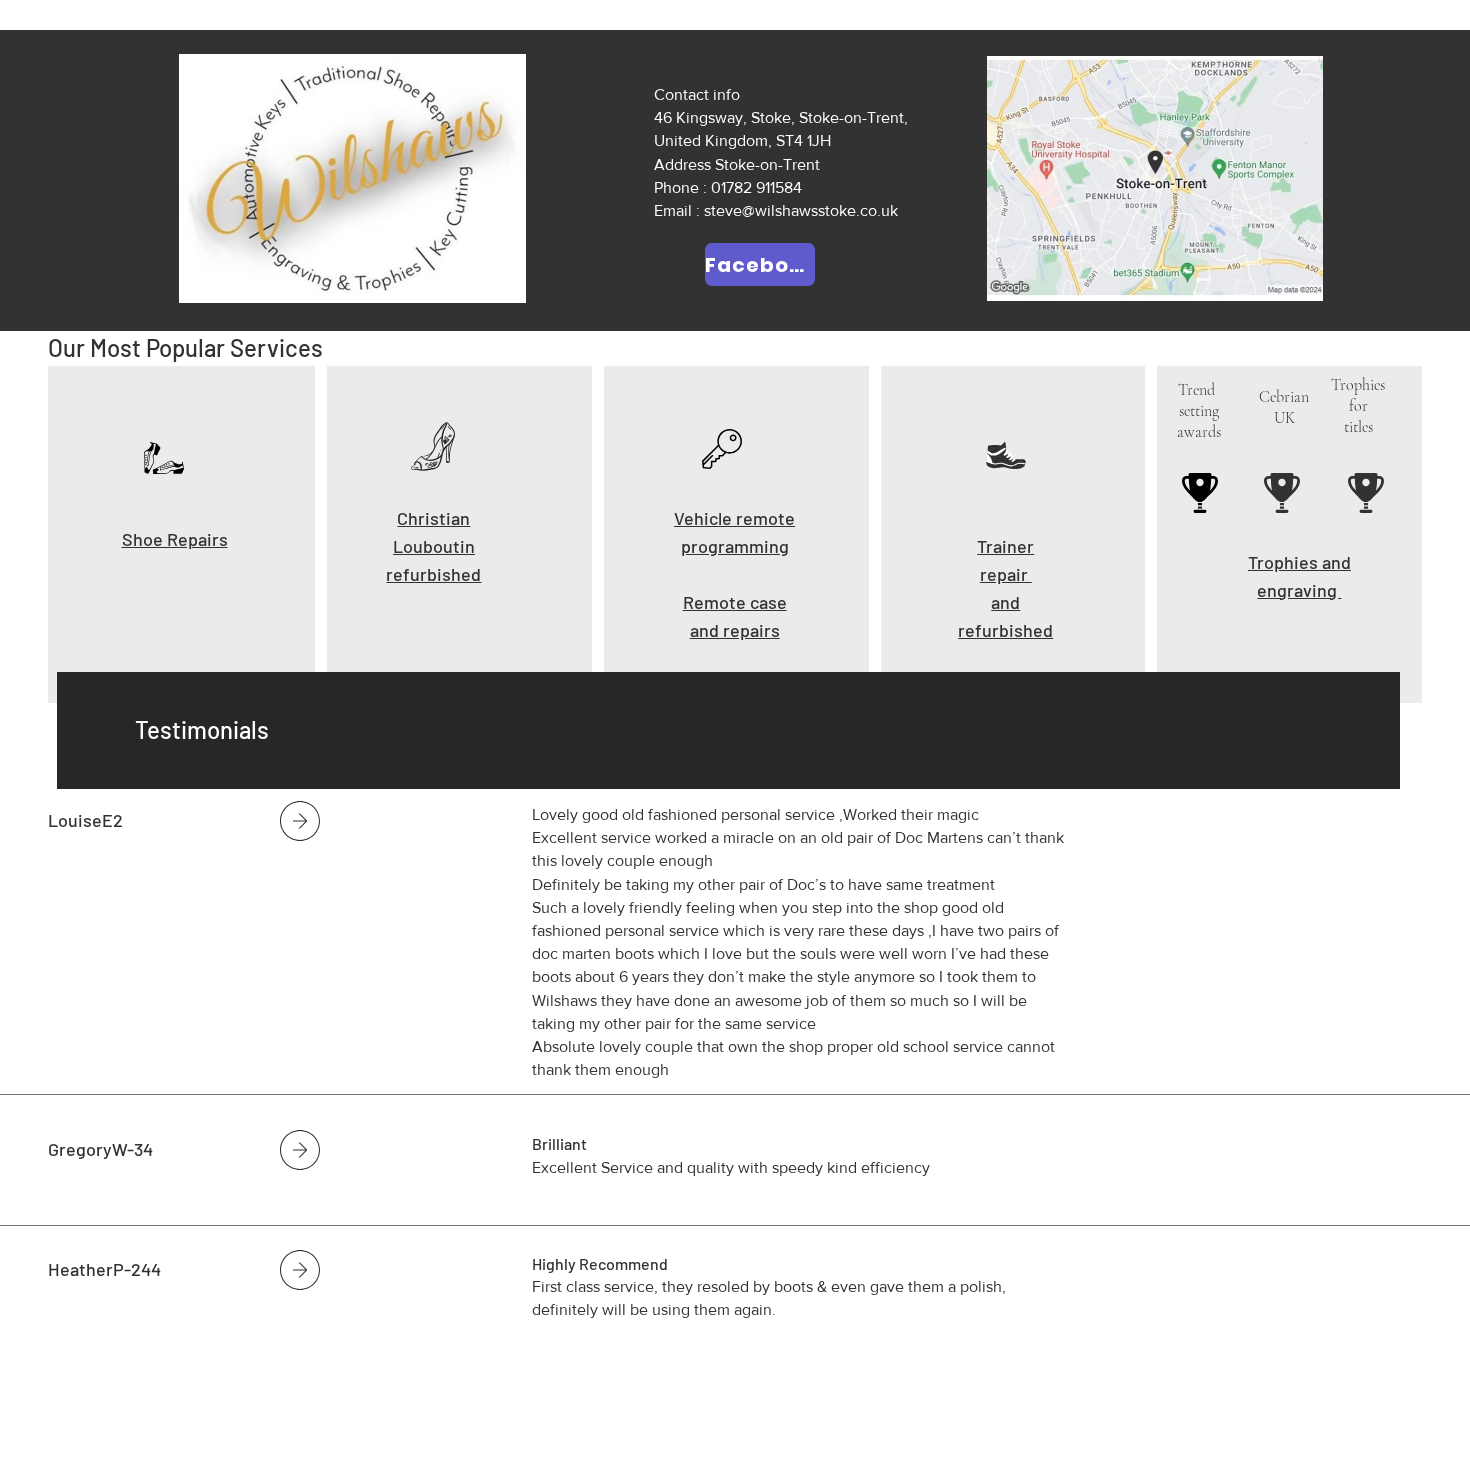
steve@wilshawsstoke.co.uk (801, 210)
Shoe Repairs (175, 539)
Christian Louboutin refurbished (433, 546)
